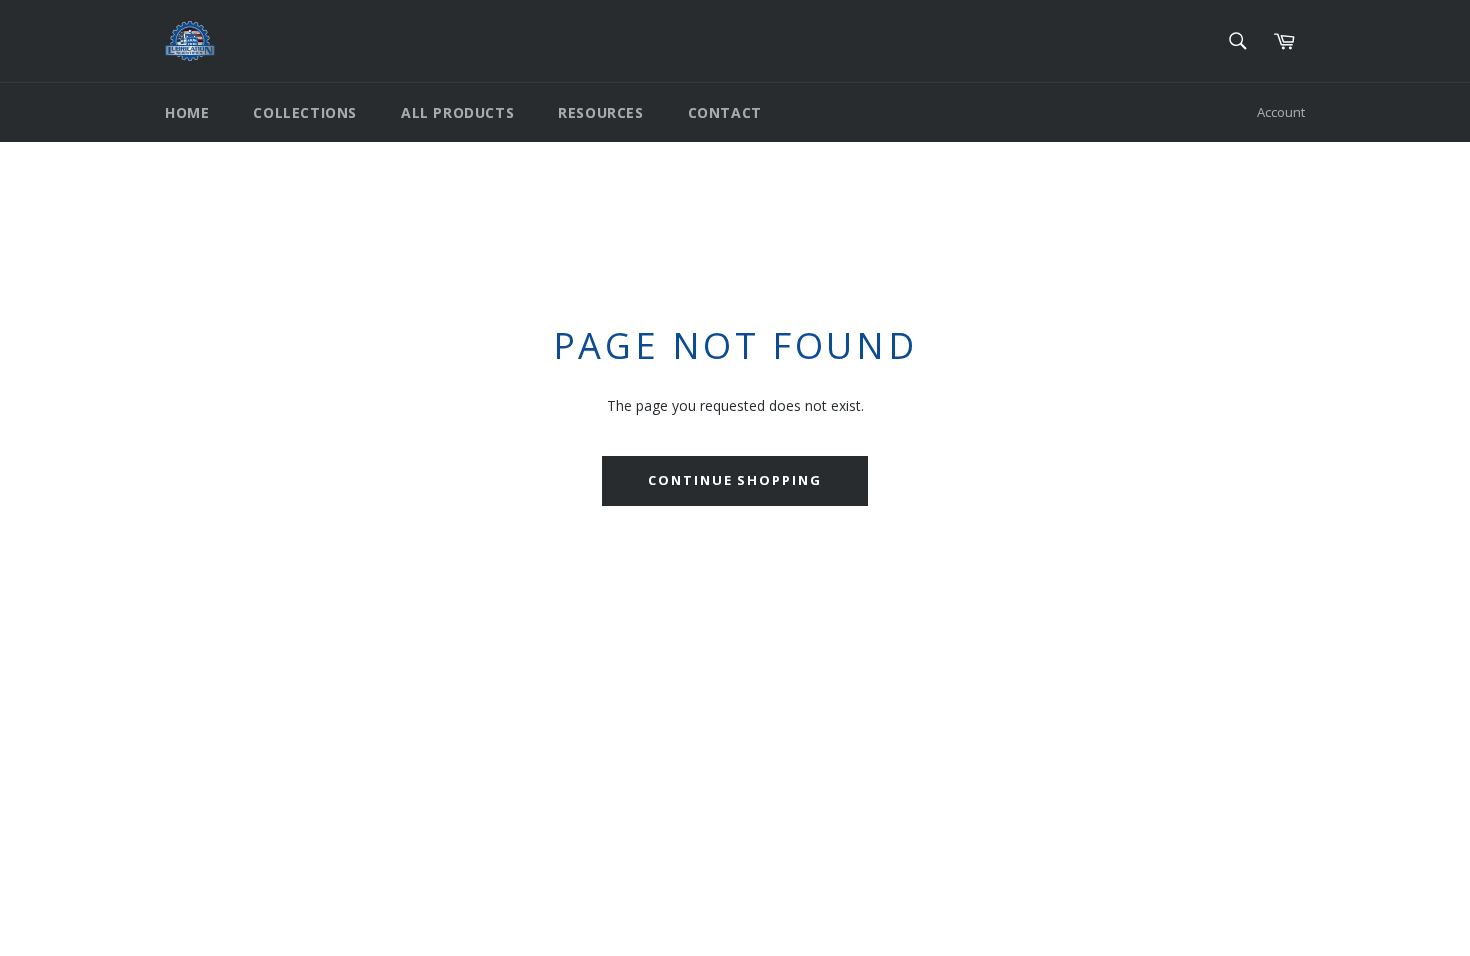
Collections (305, 112)
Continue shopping (735, 480)
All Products (457, 112)
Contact (725, 112)
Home (187, 112)
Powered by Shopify (414, 801)
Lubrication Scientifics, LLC (280, 801)
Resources (600, 112)
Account (1281, 112)
